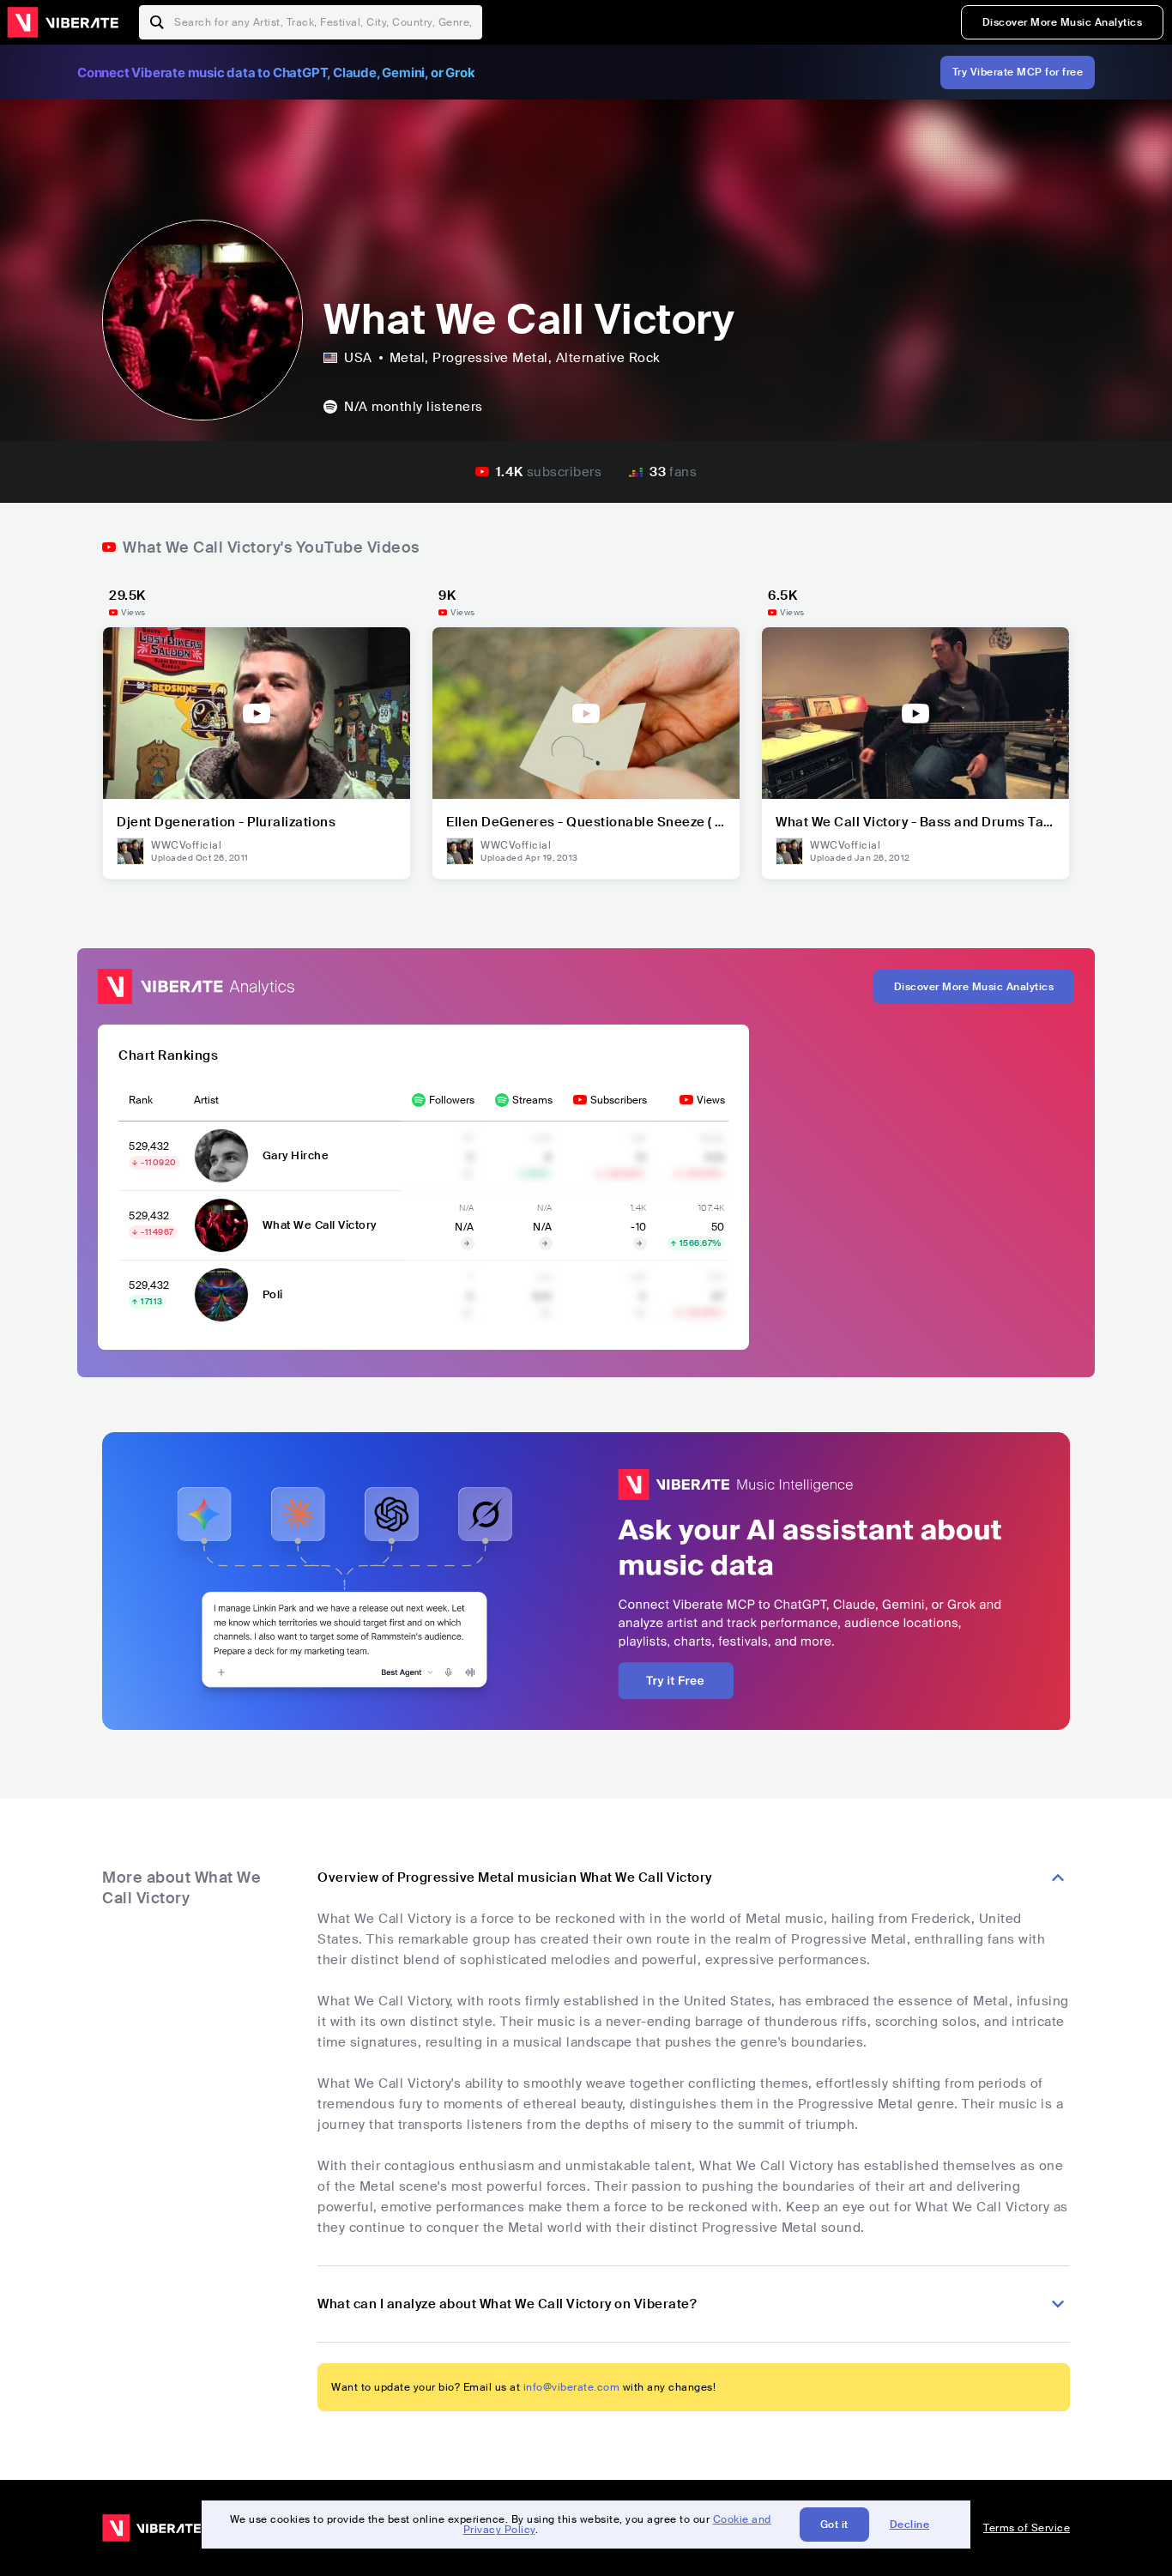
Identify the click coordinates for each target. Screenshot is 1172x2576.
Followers (452, 1100)
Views (711, 1100)
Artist (206, 1100)
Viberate (63, 22)
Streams (532, 1100)
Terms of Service (1027, 2528)
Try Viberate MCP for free (1018, 72)
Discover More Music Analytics (1063, 22)
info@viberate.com (572, 2387)
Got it (834, 2525)
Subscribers (619, 1100)
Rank (141, 1100)
